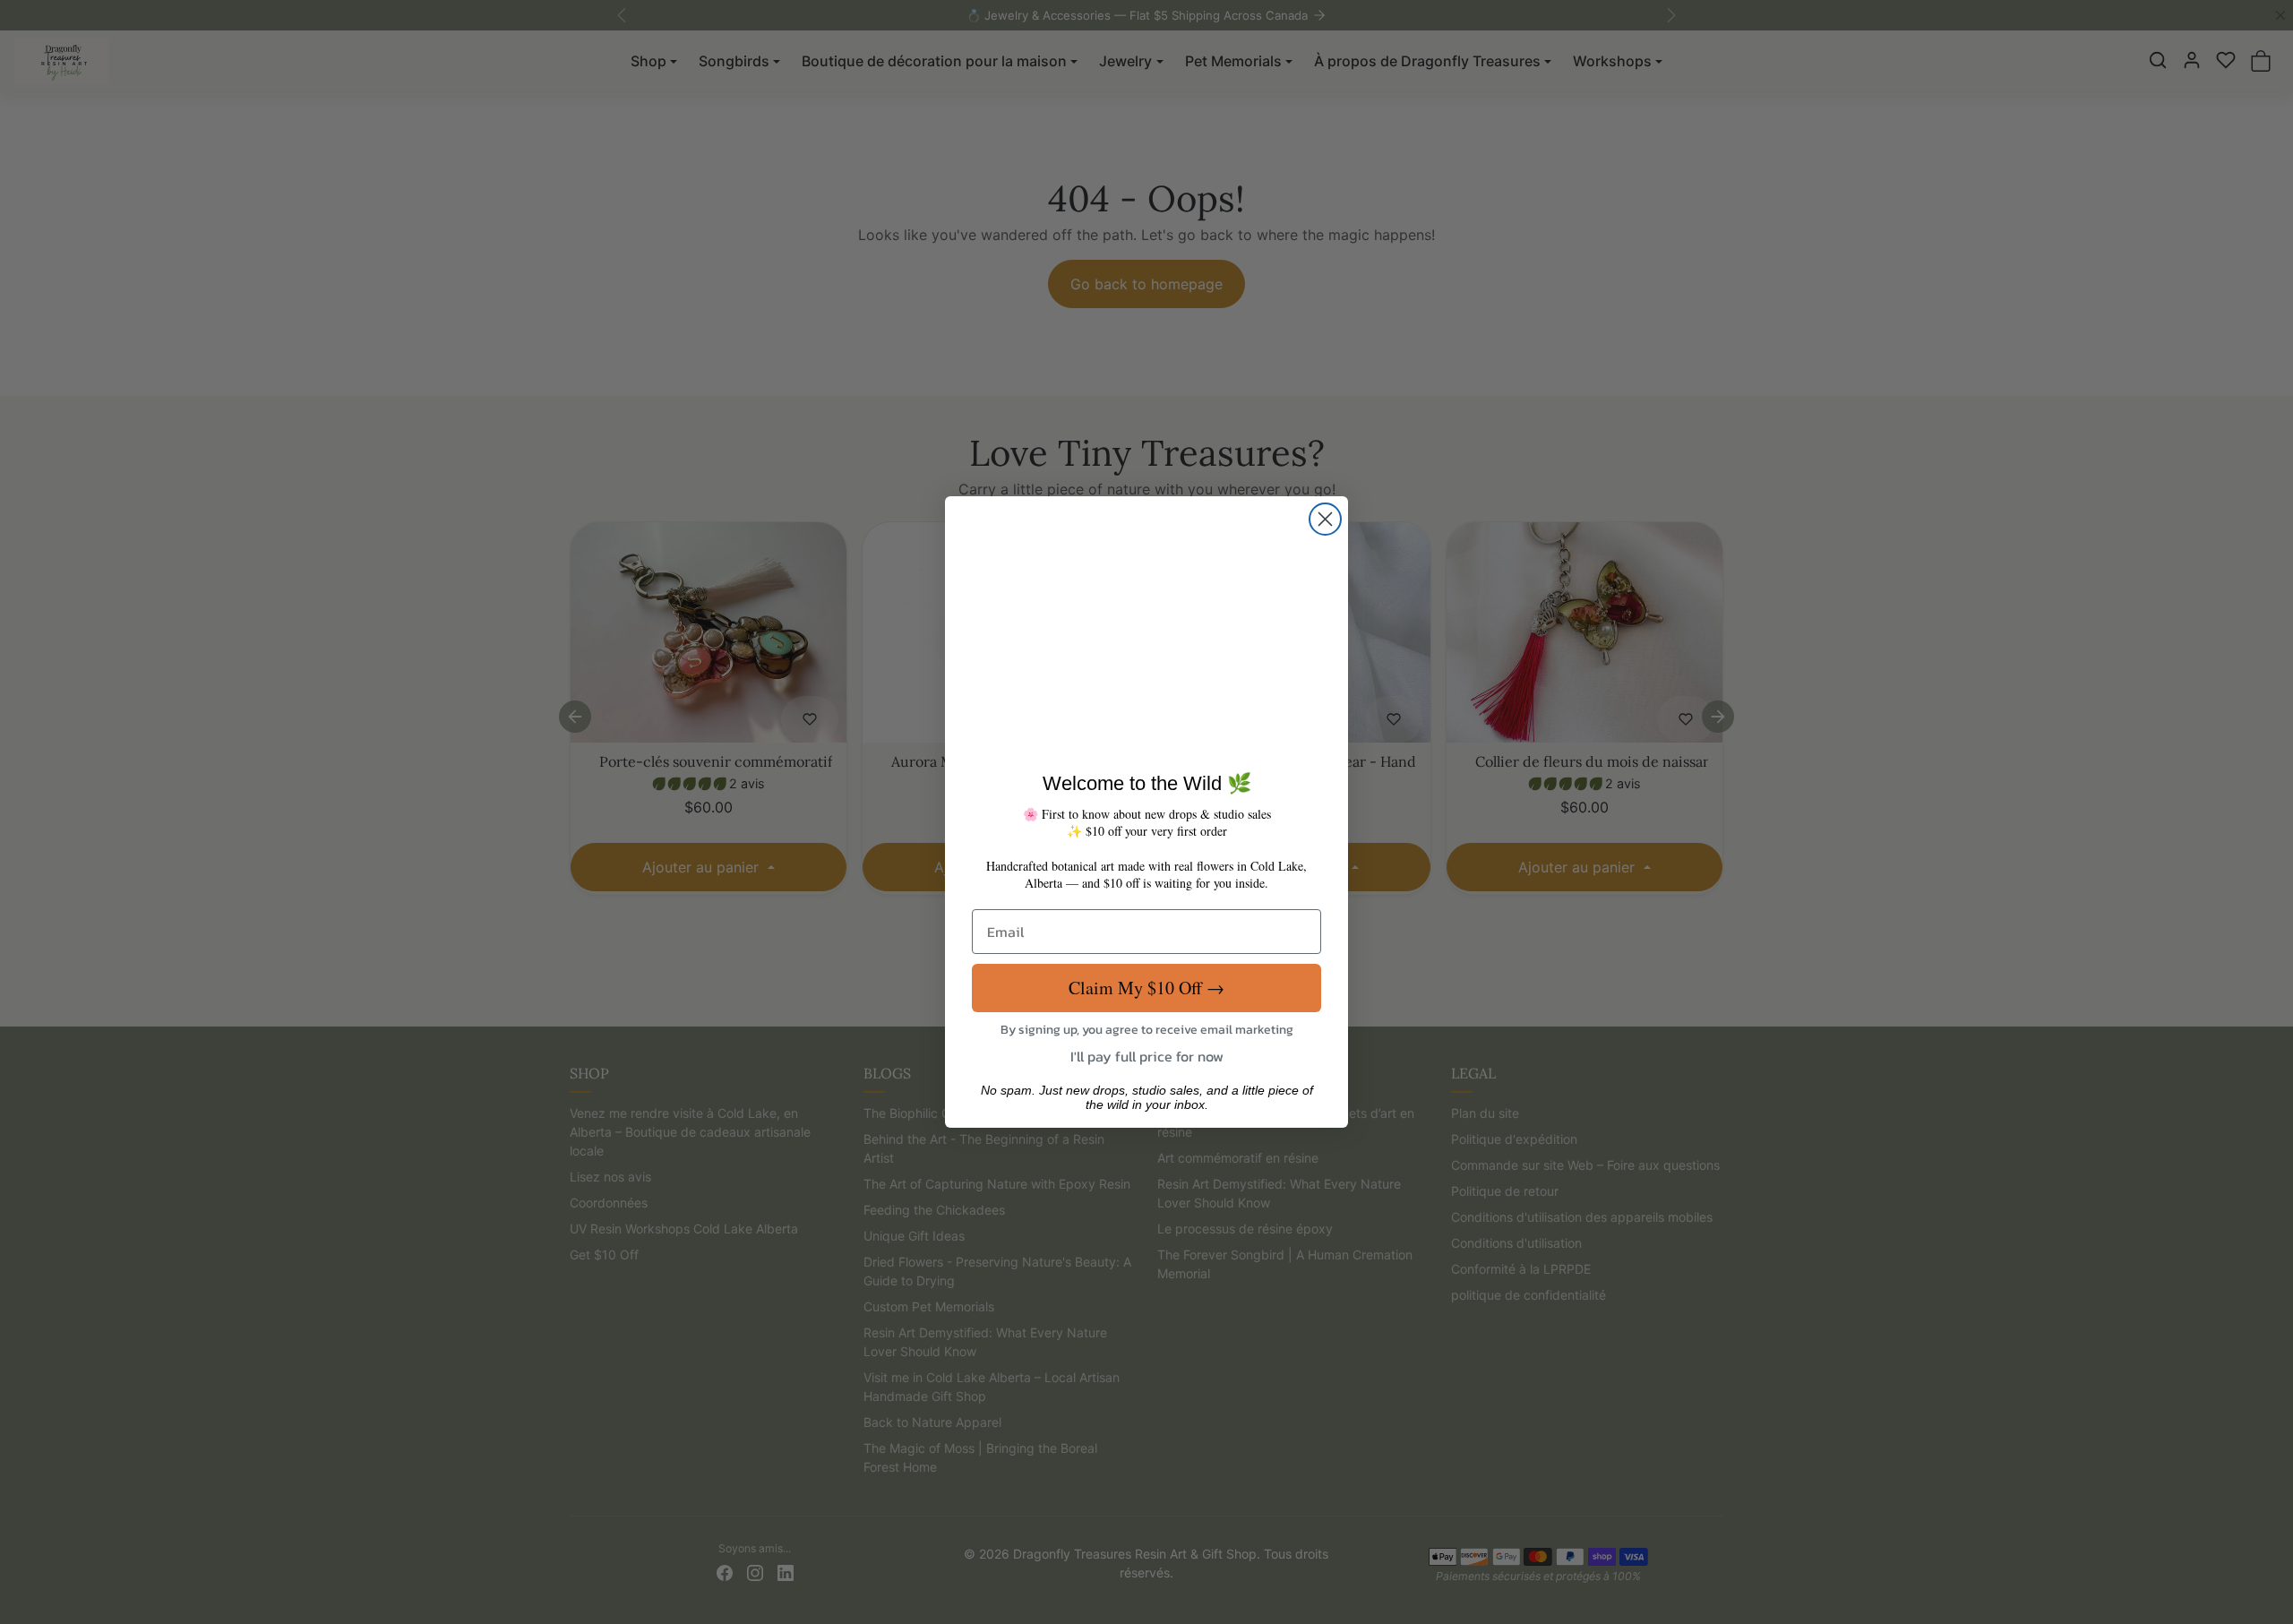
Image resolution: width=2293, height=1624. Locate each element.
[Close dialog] (1325, 519)
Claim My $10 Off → (1146, 987)
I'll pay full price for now (1147, 1056)
